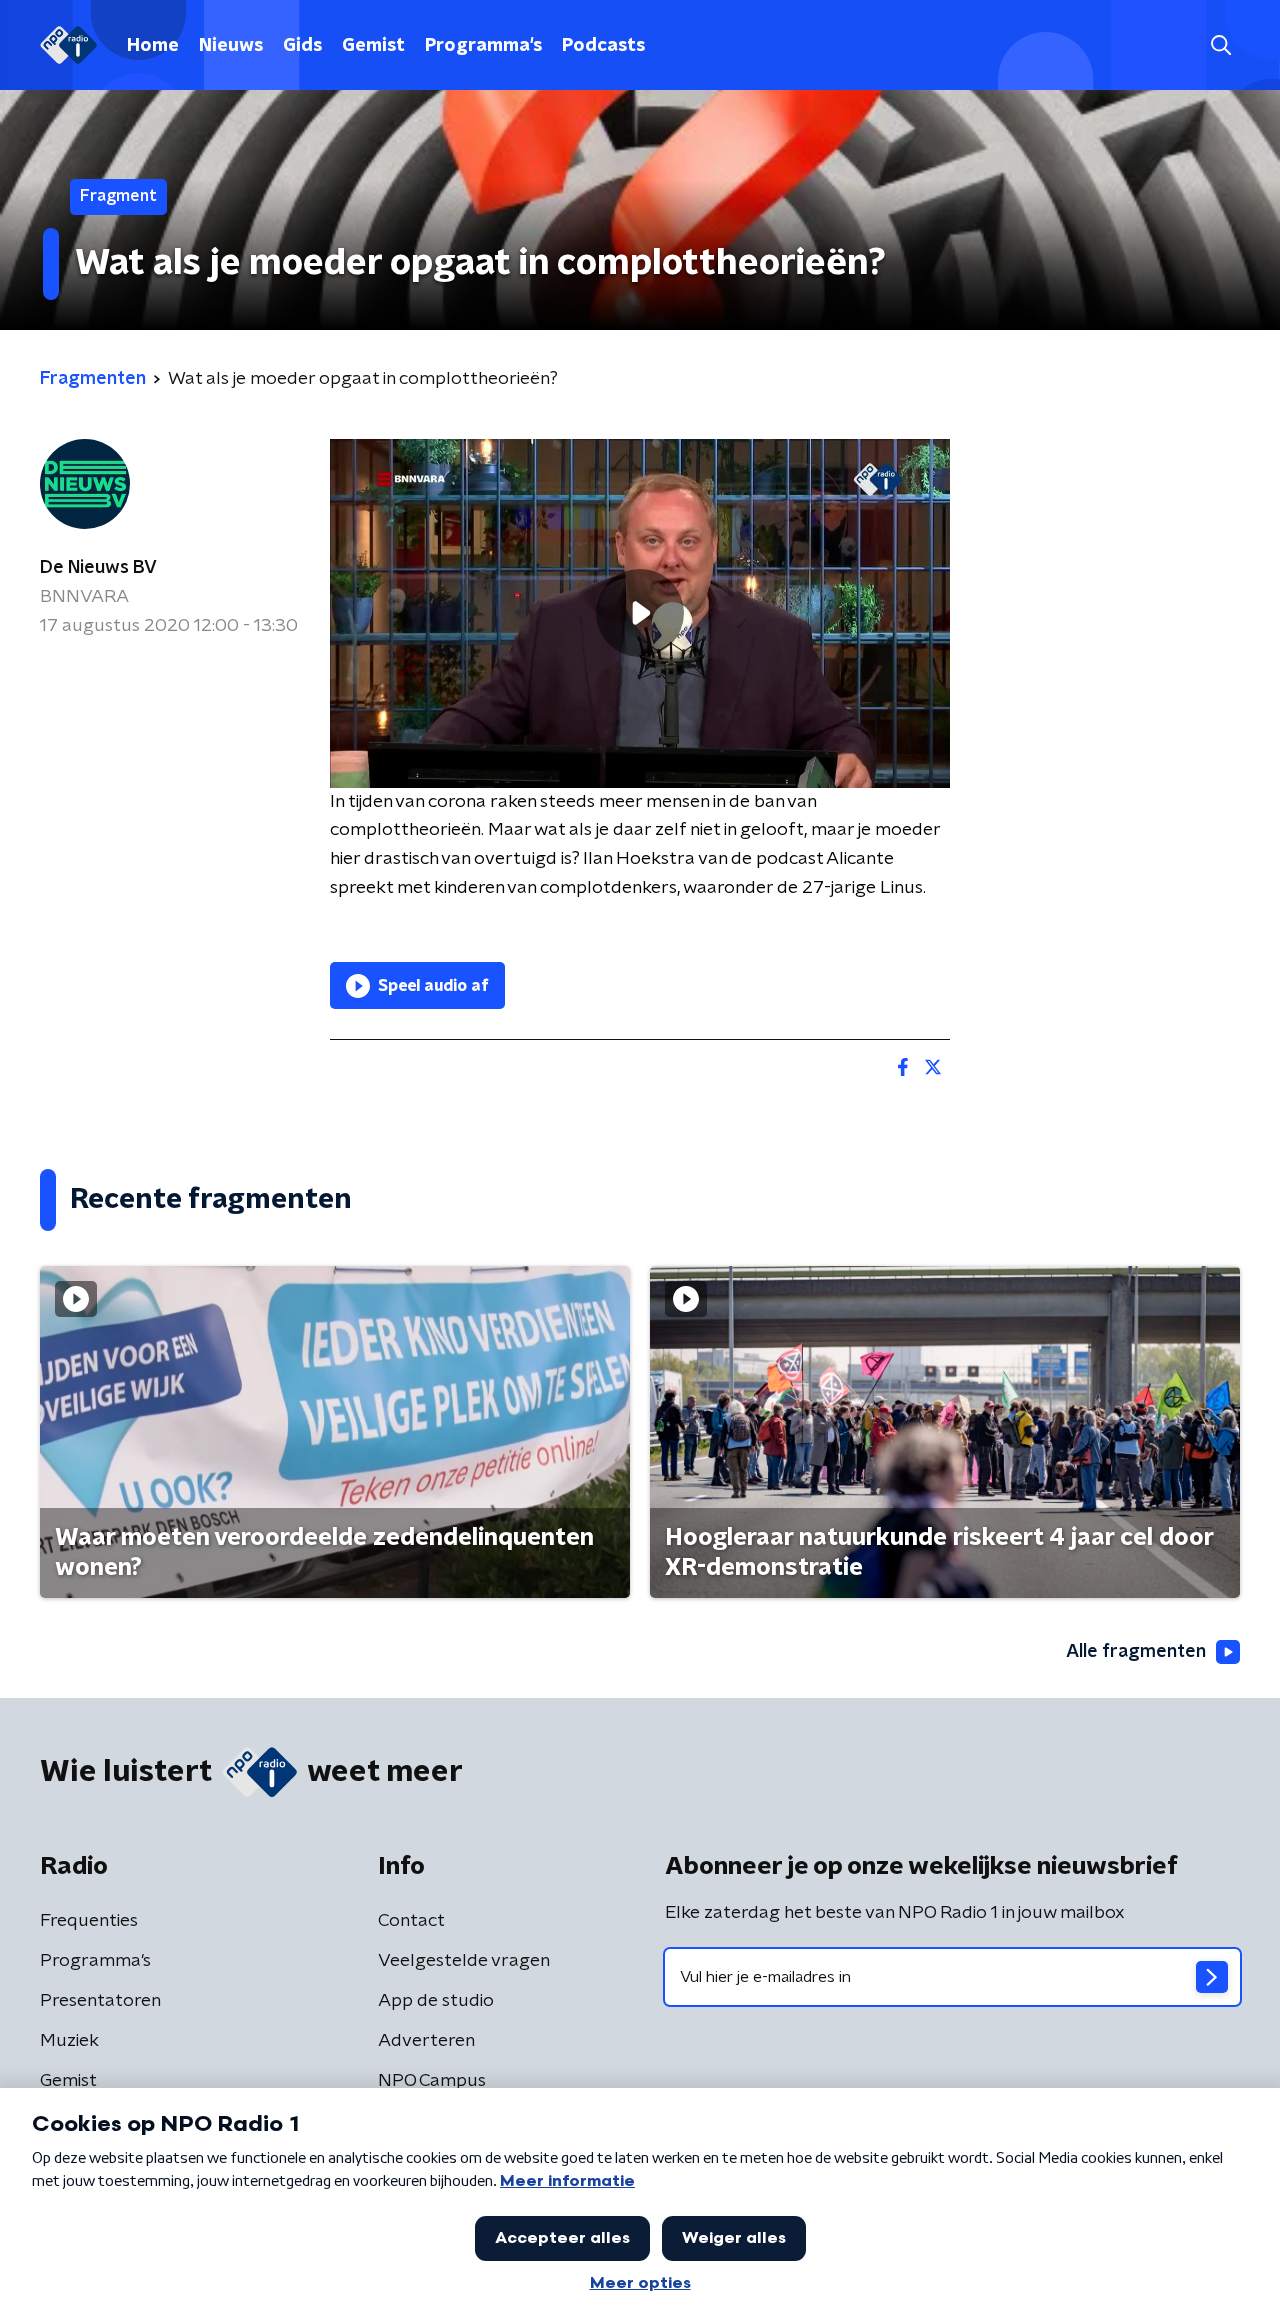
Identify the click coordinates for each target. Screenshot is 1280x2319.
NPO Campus (432, 2081)
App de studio (436, 2001)
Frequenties (89, 1921)
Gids (302, 46)
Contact (411, 1921)
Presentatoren (100, 2001)
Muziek (69, 2041)
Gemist (373, 46)
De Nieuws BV (98, 568)
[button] (1220, 45)
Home (153, 46)
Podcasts (603, 46)
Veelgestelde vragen (464, 1961)
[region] (640, 613)
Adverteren (426, 2041)
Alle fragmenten (1136, 1652)
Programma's (483, 46)
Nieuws (231, 46)
